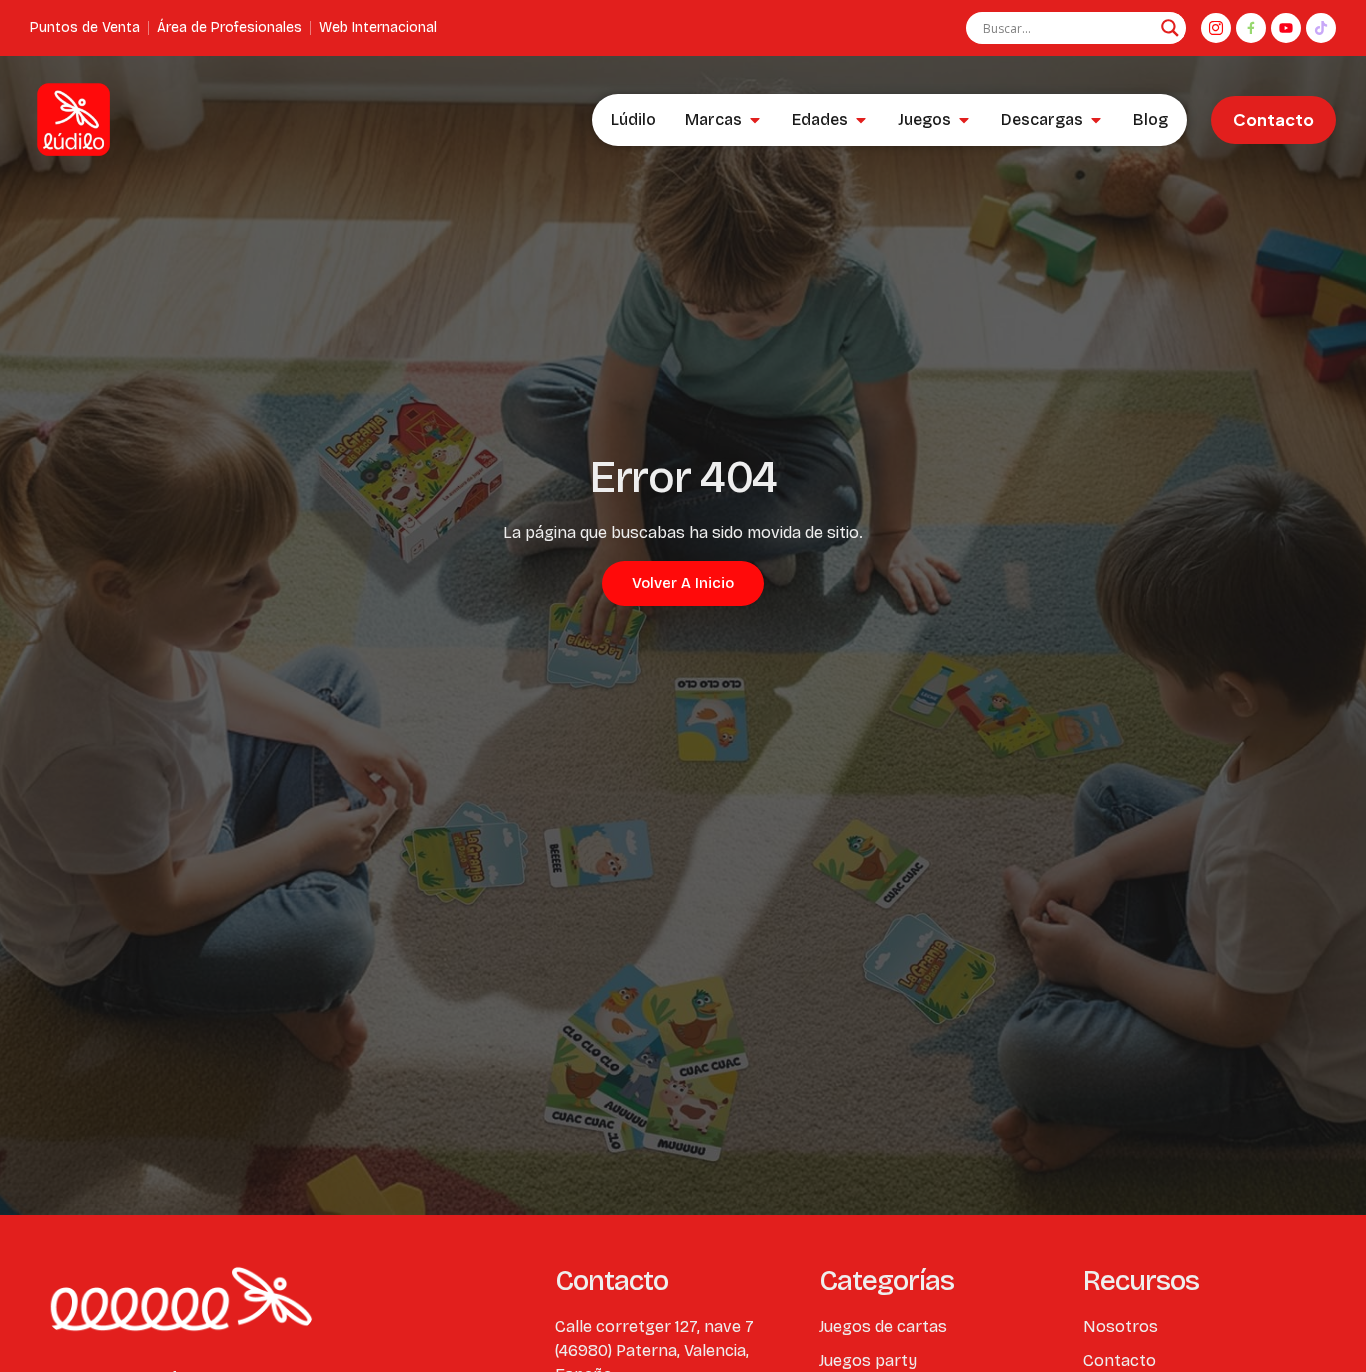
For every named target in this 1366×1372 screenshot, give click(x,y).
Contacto (1273, 119)
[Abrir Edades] (861, 120)
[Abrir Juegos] (964, 120)
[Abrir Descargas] (1096, 120)
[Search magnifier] (1170, 28)
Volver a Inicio (683, 583)
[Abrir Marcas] (755, 120)
